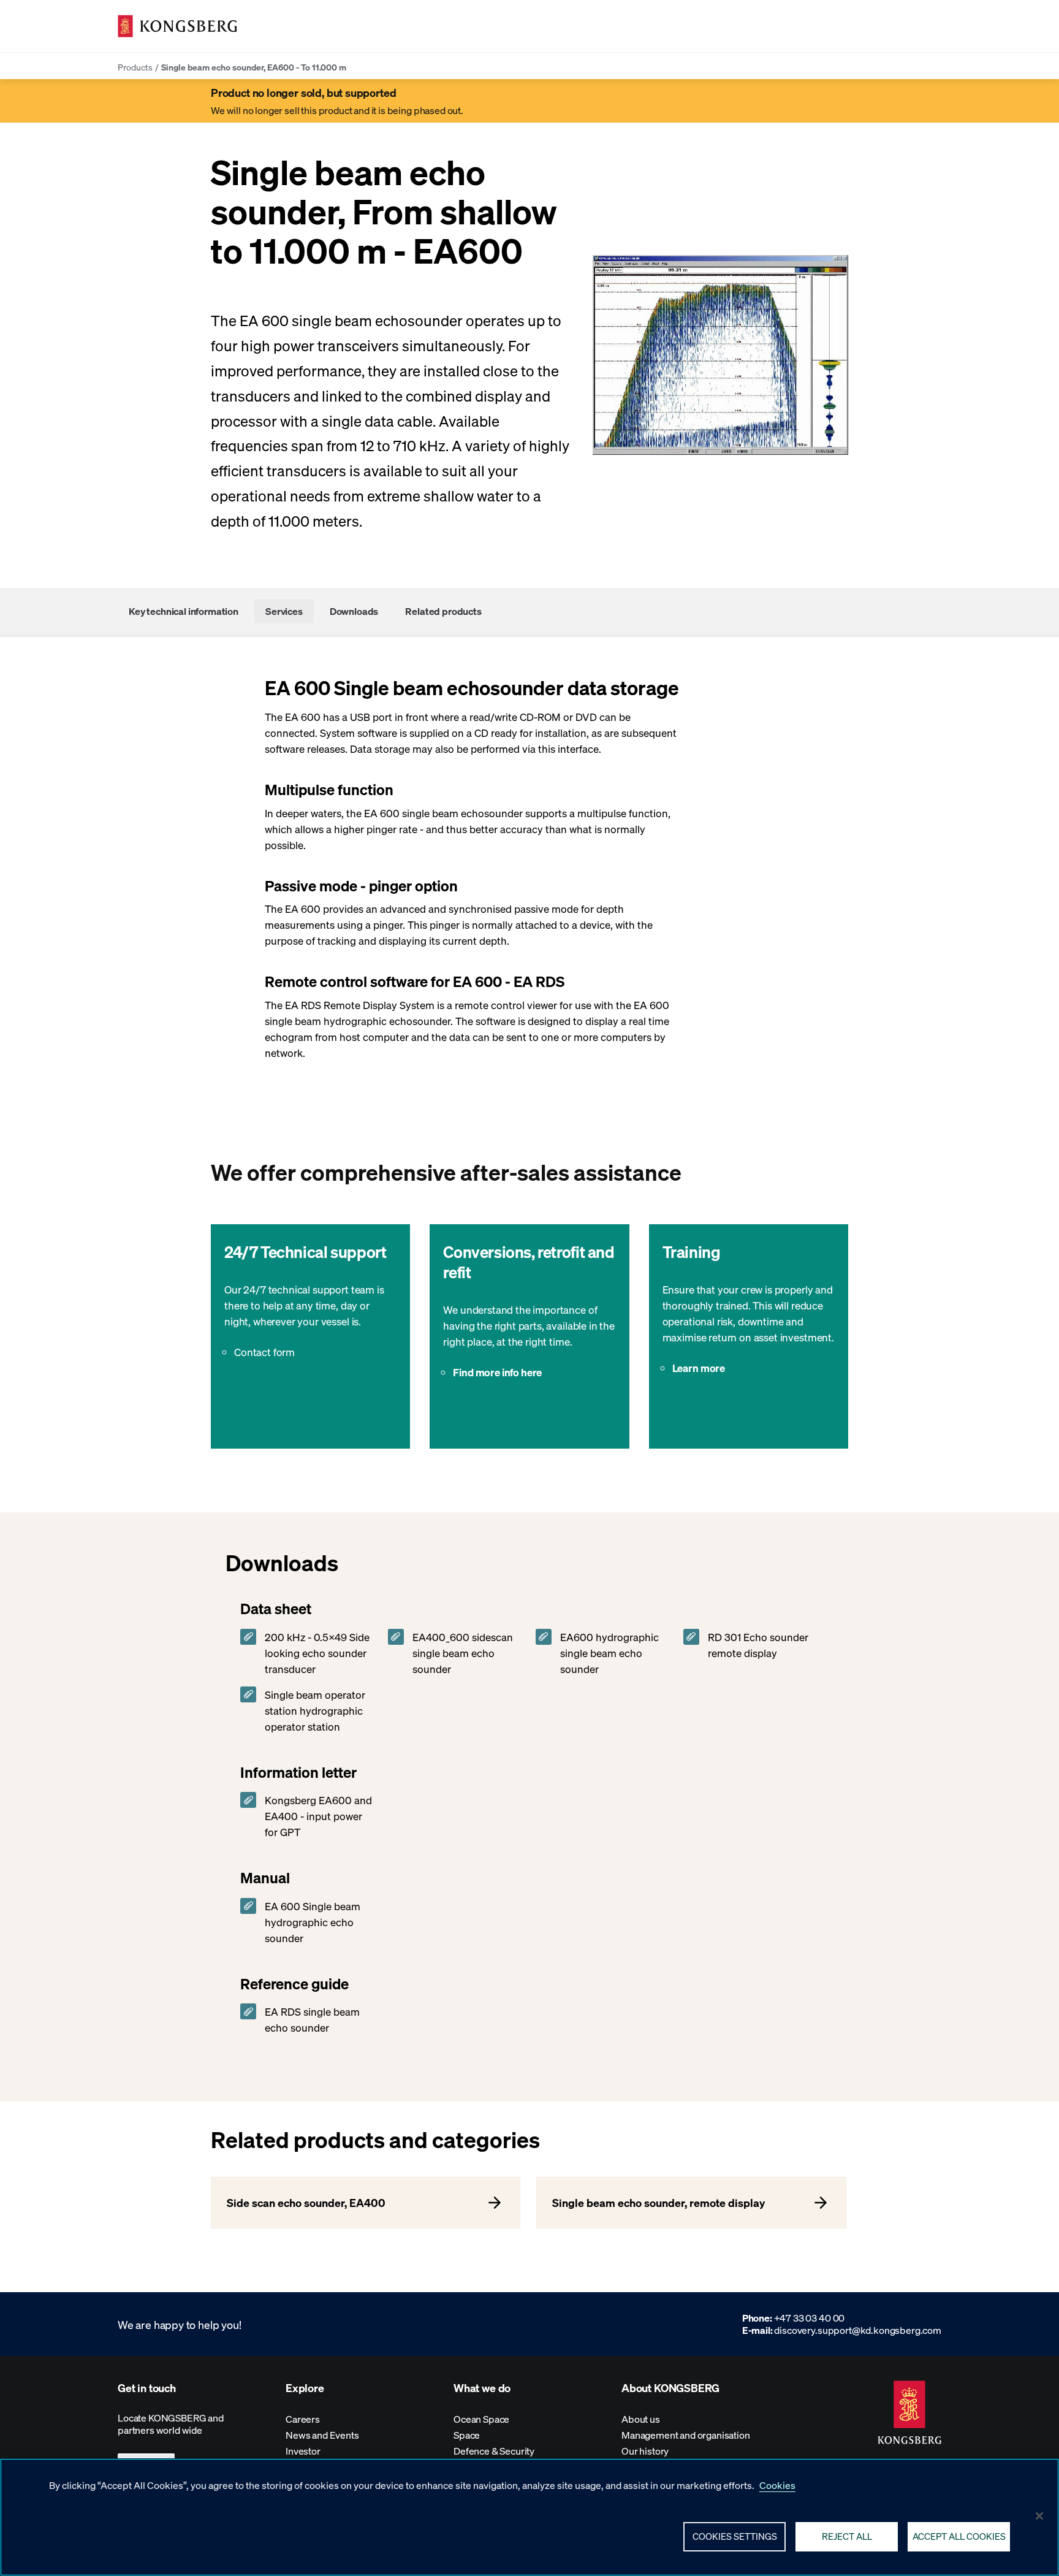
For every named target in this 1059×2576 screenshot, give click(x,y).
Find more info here (497, 1372)
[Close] (1039, 2516)
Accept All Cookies (959, 2536)
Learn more (699, 1368)
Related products (443, 611)
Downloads (354, 611)
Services (284, 611)
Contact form (264, 1352)
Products (135, 67)
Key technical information (184, 611)
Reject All (847, 2536)
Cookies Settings (735, 2536)
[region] (529, 2517)
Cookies (777, 2485)
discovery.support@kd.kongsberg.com (858, 2330)
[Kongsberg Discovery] (177, 26)
